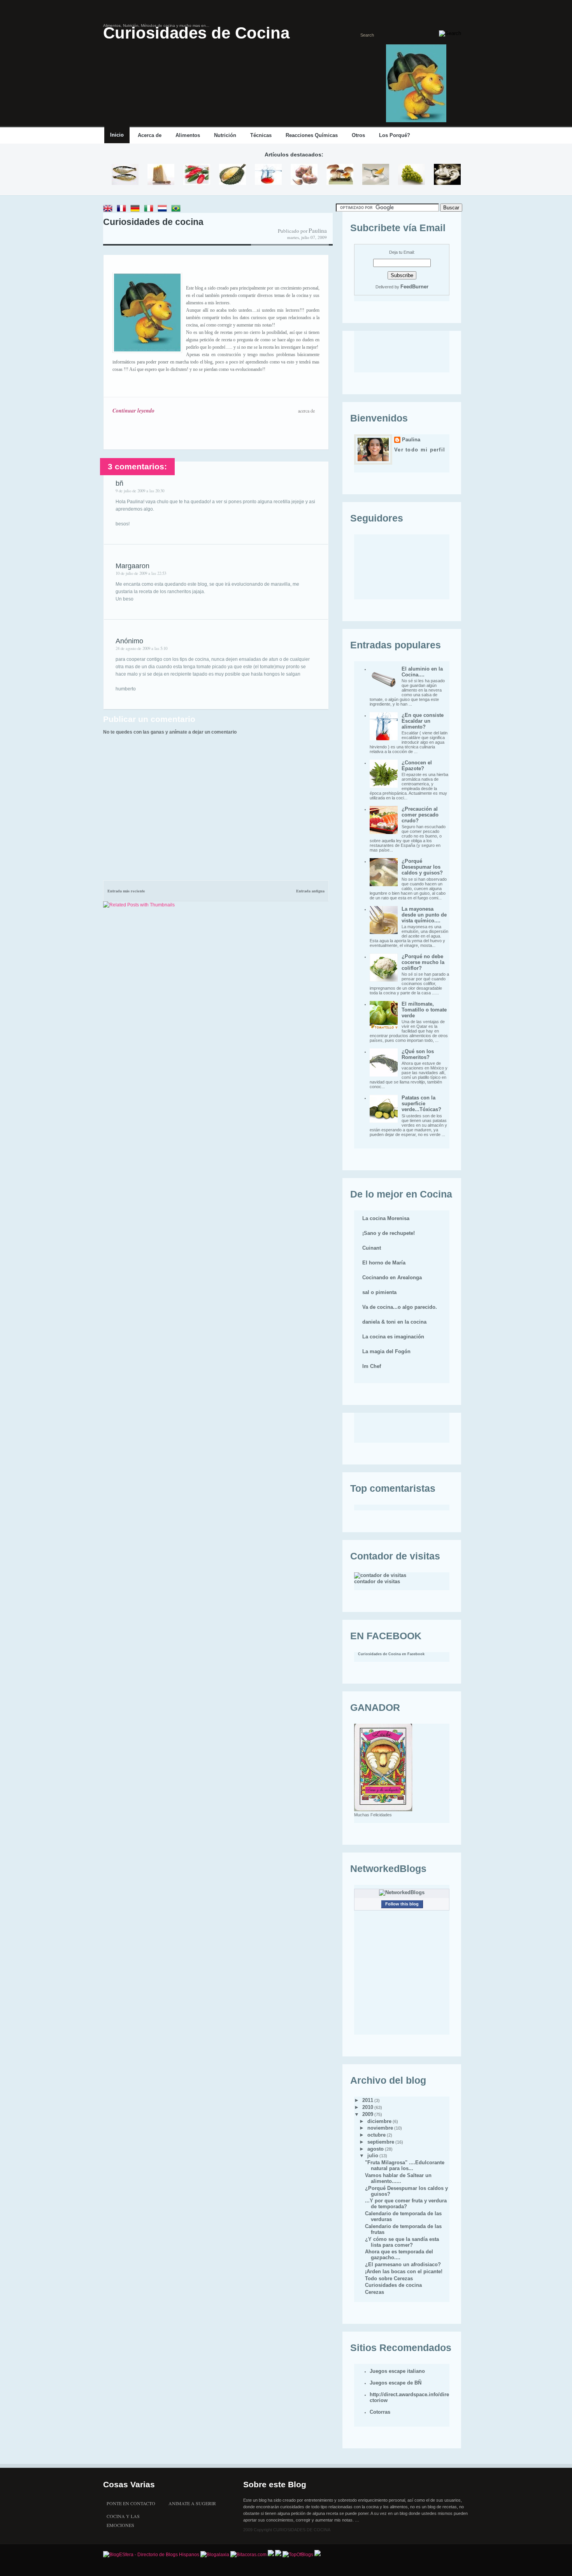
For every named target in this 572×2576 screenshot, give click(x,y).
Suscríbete (460, 136)
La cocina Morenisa (386, 1218)
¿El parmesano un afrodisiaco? (403, 2264)
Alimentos (188, 135)
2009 (368, 2114)
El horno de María (384, 1263)
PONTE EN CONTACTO (131, 2503)
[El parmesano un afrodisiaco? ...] (161, 175)
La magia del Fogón (386, 1351)
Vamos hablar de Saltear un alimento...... (398, 2178)
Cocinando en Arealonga (392, 1277)
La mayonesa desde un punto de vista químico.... (424, 915)
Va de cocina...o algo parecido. (400, 1307)
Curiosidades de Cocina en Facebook (391, 1654)
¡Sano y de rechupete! (389, 1233)
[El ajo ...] (304, 175)
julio (373, 2155)
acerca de (306, 411)
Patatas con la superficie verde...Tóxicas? (421, 1104)
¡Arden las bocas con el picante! (404, 2271)
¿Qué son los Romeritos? (418, 1054)
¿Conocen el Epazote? (417, 766)
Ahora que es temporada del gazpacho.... (399, 2255)
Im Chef (372, 1366)
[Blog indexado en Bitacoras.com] (248, 2555)
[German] (137, 209)
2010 (368, 2107)
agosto (375, 2149)
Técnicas (261, 135)
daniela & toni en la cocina (394, 1322)
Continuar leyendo (133, 411)
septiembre (381, 2142)
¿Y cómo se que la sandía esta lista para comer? (402, 2242)
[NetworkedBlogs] (402, 1892)
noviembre (380, 2128)
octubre (376, 2135)
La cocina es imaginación (393, 1337)
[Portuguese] (177, 209)
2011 (368, 2100)
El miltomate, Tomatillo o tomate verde (424, 1010)
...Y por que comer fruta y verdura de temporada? (406, 2204)
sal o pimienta (379, 1292)
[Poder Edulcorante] (376, 175)
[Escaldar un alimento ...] (268, 175)
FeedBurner (414, 287)
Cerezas (375, 2292)
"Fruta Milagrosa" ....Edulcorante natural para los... (405, 2165)
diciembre (379, 2121)
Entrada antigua (310, 891)
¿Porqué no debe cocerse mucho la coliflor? (423, 962)
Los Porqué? (395, 135)
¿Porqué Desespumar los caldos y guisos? (422, 867)
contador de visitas (377, 1581)
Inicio (117, 135)
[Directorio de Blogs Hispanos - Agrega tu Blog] (151, 2555)
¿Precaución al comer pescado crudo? (420, 815)
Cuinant (372, 1248)
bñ (119, 483)
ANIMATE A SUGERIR (192, 2503)
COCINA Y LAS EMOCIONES (123, 2517)
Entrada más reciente (126, 891)
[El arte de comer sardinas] (125, 175)
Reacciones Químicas (312, 135)
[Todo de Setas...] (340, 175)
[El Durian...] (232, 175)
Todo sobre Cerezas (389, 2278)
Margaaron (132, 566)
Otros (358, 135)
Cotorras (380, 2412)
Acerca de (150, 135)
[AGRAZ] (411, 175)
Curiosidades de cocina (153, 222)
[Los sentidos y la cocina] (447, 175)
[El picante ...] (197, 175)
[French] (123, 209)
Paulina (411, 440)
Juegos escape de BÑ (396, 2383)
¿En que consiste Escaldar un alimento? (423, 721)
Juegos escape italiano (397, 2371)
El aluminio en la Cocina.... (422, 672)
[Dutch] (164, 209)
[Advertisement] (194, 866)
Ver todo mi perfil (420, 450)
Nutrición (225, 135)
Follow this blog (402, 1904)
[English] (109, 209)
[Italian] (150, 209)
